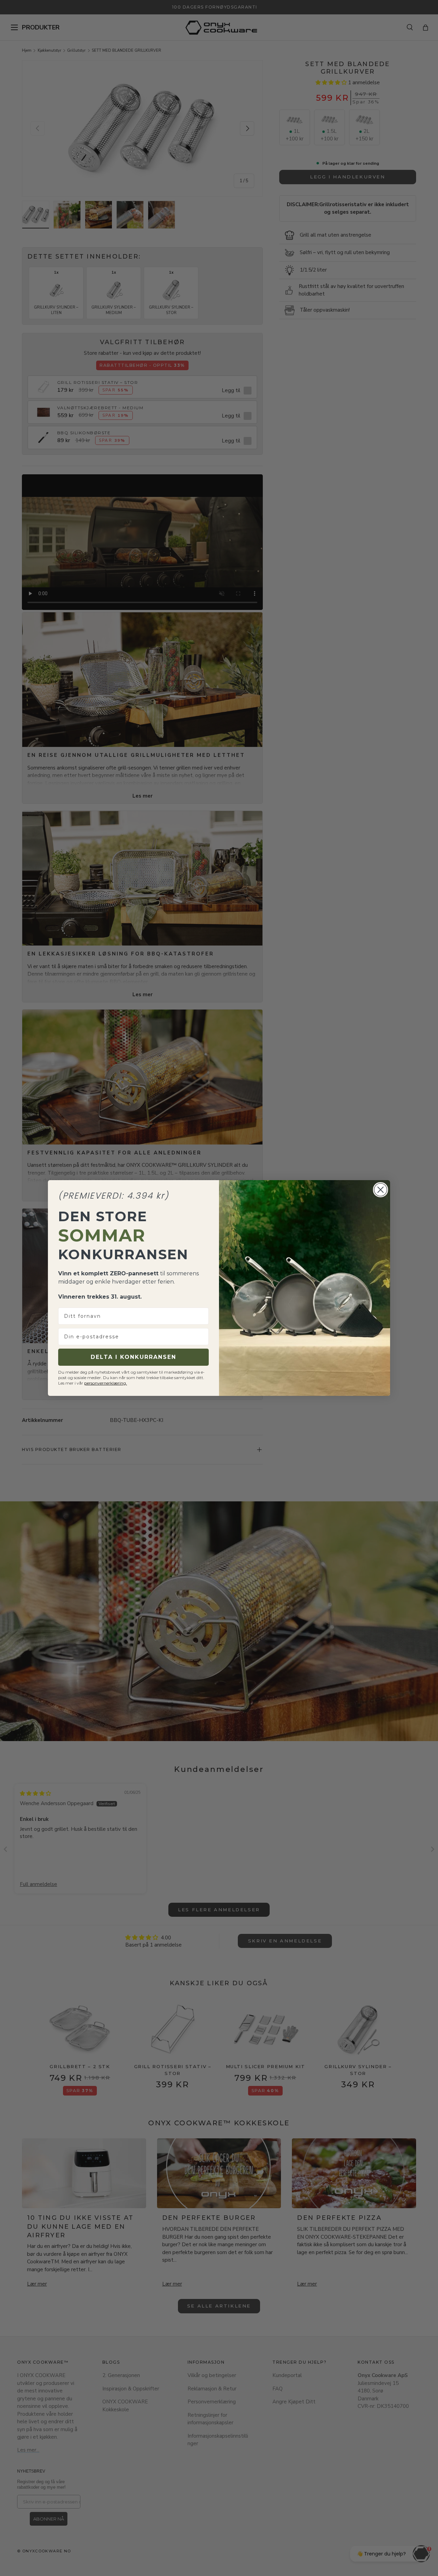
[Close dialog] (381, 1190)
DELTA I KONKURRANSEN (133, 1357)
